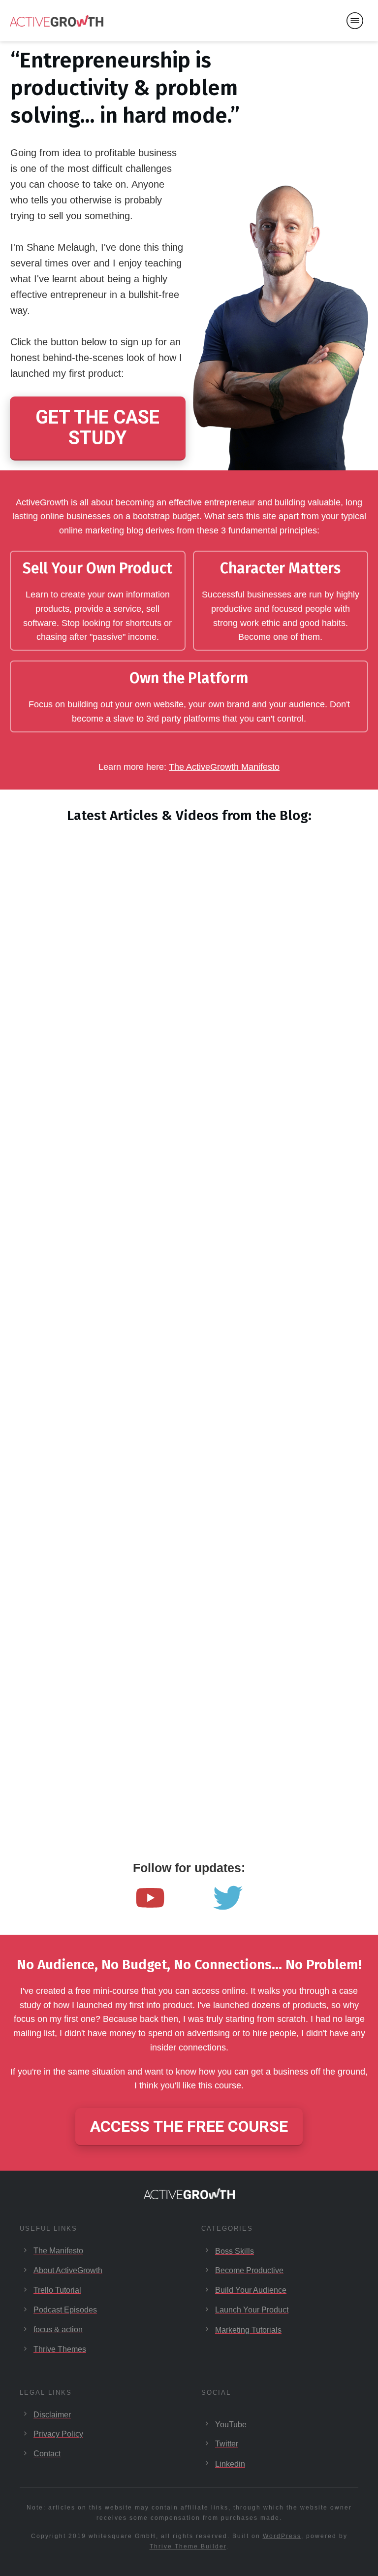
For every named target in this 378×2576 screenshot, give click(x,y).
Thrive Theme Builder (188, 2546)
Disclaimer (52, 2415)
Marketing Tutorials (248, 2330)
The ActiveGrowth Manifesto (224, 767)
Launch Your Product (252, 2310)
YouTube (231, 2425)
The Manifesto (58, 2251)
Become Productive (249, 2270)
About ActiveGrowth (68, 2270)
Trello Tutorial (57, 2290)
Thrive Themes (60, 2349)
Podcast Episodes (65, 2310)
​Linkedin (230, 2464)
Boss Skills (235, 2251)
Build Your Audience (251, 2290)
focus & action (58, 2329)
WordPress (282, 2536)
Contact (47, 2454)
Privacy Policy (58, 2434)
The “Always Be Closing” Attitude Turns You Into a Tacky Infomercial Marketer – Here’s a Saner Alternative (278, 979)
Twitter (227, 2444)
